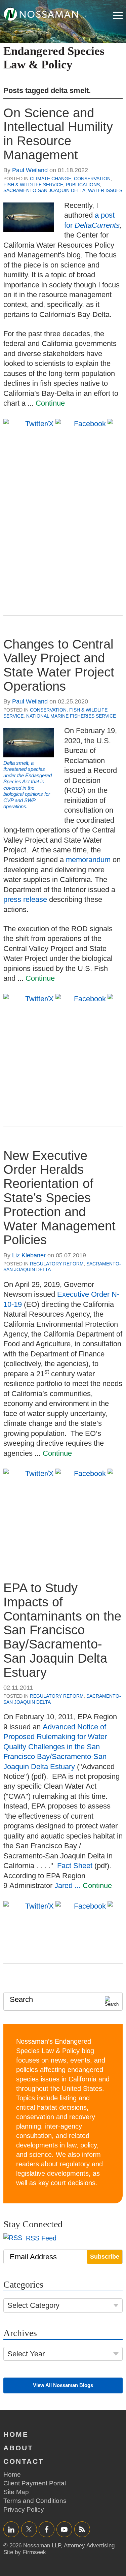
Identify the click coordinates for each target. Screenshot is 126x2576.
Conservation (92, 179)
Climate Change (51, 179)
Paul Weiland (30, 170)
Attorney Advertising (89, 2546)
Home (16, 2434)
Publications (83, 185)
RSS (82, 2529)
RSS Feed (40, 2238)
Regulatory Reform (57, 1264)
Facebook (47, 2529)
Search (21, 1999)
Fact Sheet (75, 1866)
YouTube (64, 2529)
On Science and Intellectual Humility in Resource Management (58, 134)
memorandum (88, 860)
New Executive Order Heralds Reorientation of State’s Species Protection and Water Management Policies (59, 1198)
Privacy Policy (24, 2509)
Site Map (16, 2492)
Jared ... (69, 1886)
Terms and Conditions (35, 2501)
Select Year (26, 2354)
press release (25, 899)
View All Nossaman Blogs (63, 2385)
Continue (50, 403)
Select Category (33, 2305)
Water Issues (105, 190)
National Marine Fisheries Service (71, 716)
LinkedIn (11, 2529)
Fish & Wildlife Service (33, 185)
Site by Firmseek (25, 2552)
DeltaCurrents (97, 225)
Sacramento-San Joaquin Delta (44, 190)
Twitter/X (29, 2529)
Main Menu (118, 15)
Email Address (33, 2257)
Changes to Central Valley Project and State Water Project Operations (59, 665)
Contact (24, 2461)
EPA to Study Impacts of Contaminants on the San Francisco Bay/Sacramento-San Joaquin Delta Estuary (62, 1630)
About (18, 2448)
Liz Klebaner (29, 1255)
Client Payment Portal (35, 2483)
